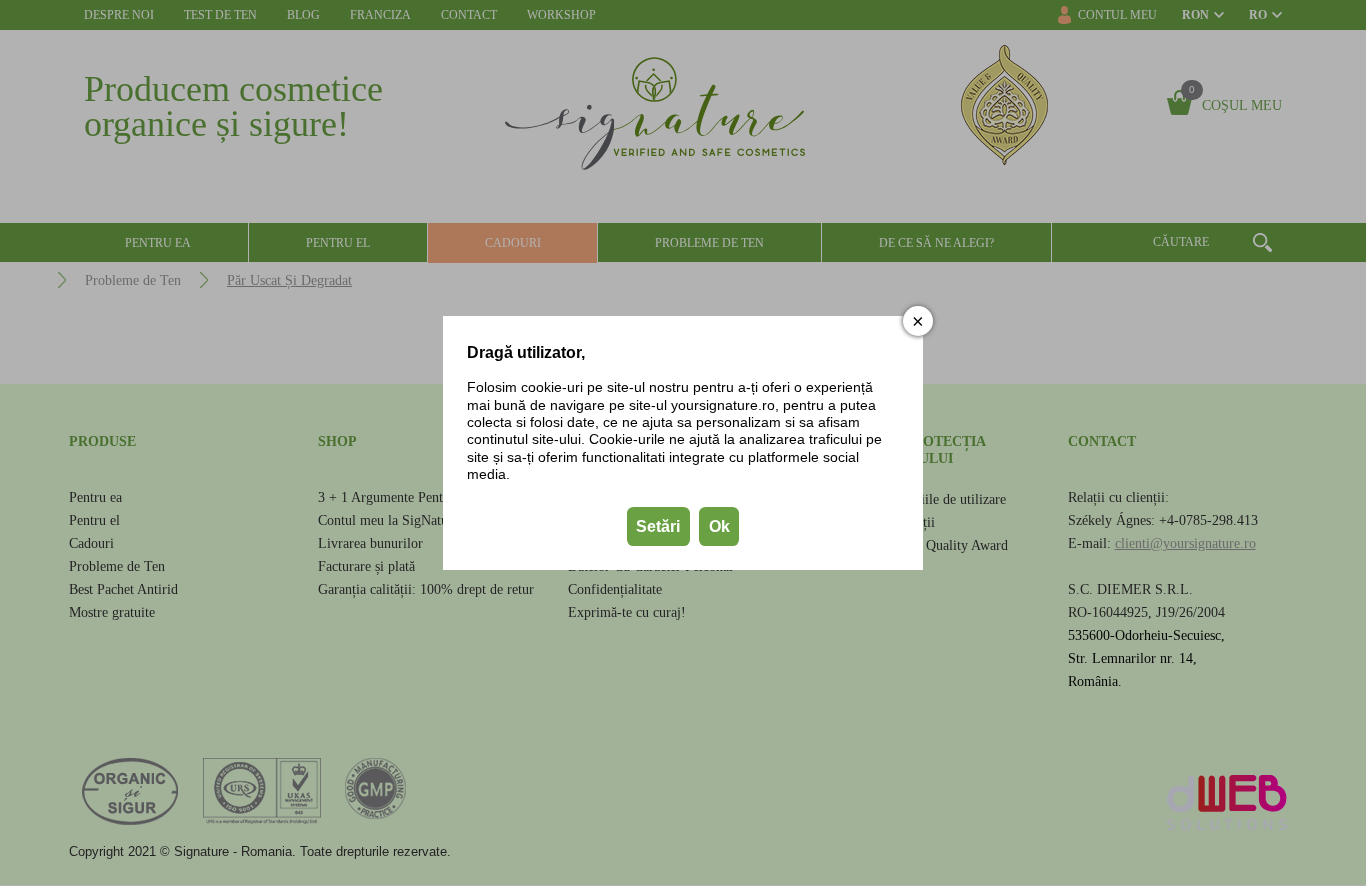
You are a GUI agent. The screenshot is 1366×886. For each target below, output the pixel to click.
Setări (658, 526)
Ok (719, 526)
